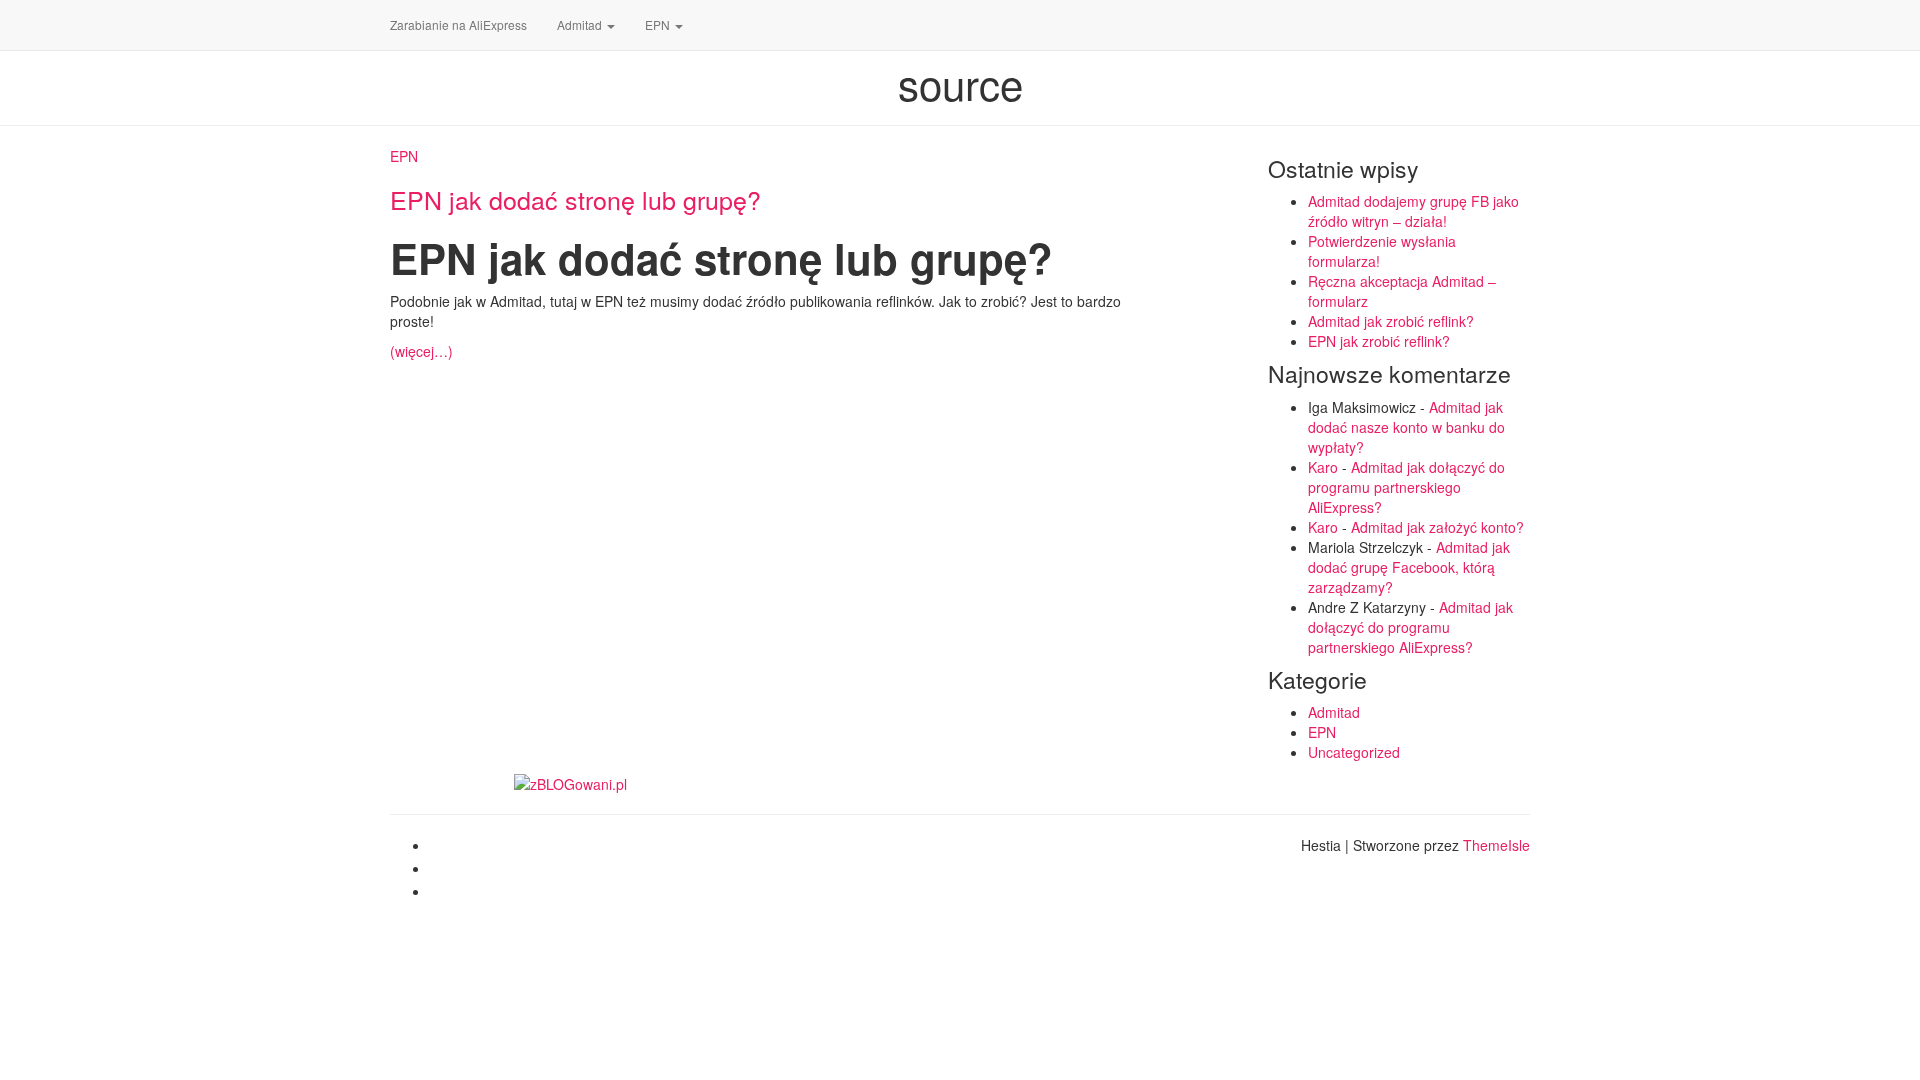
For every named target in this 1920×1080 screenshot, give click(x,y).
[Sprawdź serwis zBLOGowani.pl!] (570, 782)
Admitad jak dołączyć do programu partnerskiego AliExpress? (1406, 487)
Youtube (446, 897)
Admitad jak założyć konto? (1437, 527)
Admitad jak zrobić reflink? (1391, 321)
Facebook (446, 851)
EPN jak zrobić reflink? (1379, 341)
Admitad (581, 24)
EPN (659, 24)
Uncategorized (1354, 752)
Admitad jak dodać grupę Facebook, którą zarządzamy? (1409, 567)
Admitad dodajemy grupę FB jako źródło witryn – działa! (1413, 211)
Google (446, 874)
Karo (1323, 467)
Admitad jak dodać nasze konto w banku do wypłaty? (1406, 427)
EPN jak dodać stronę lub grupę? (575, 199)
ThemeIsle (1496, 845)
